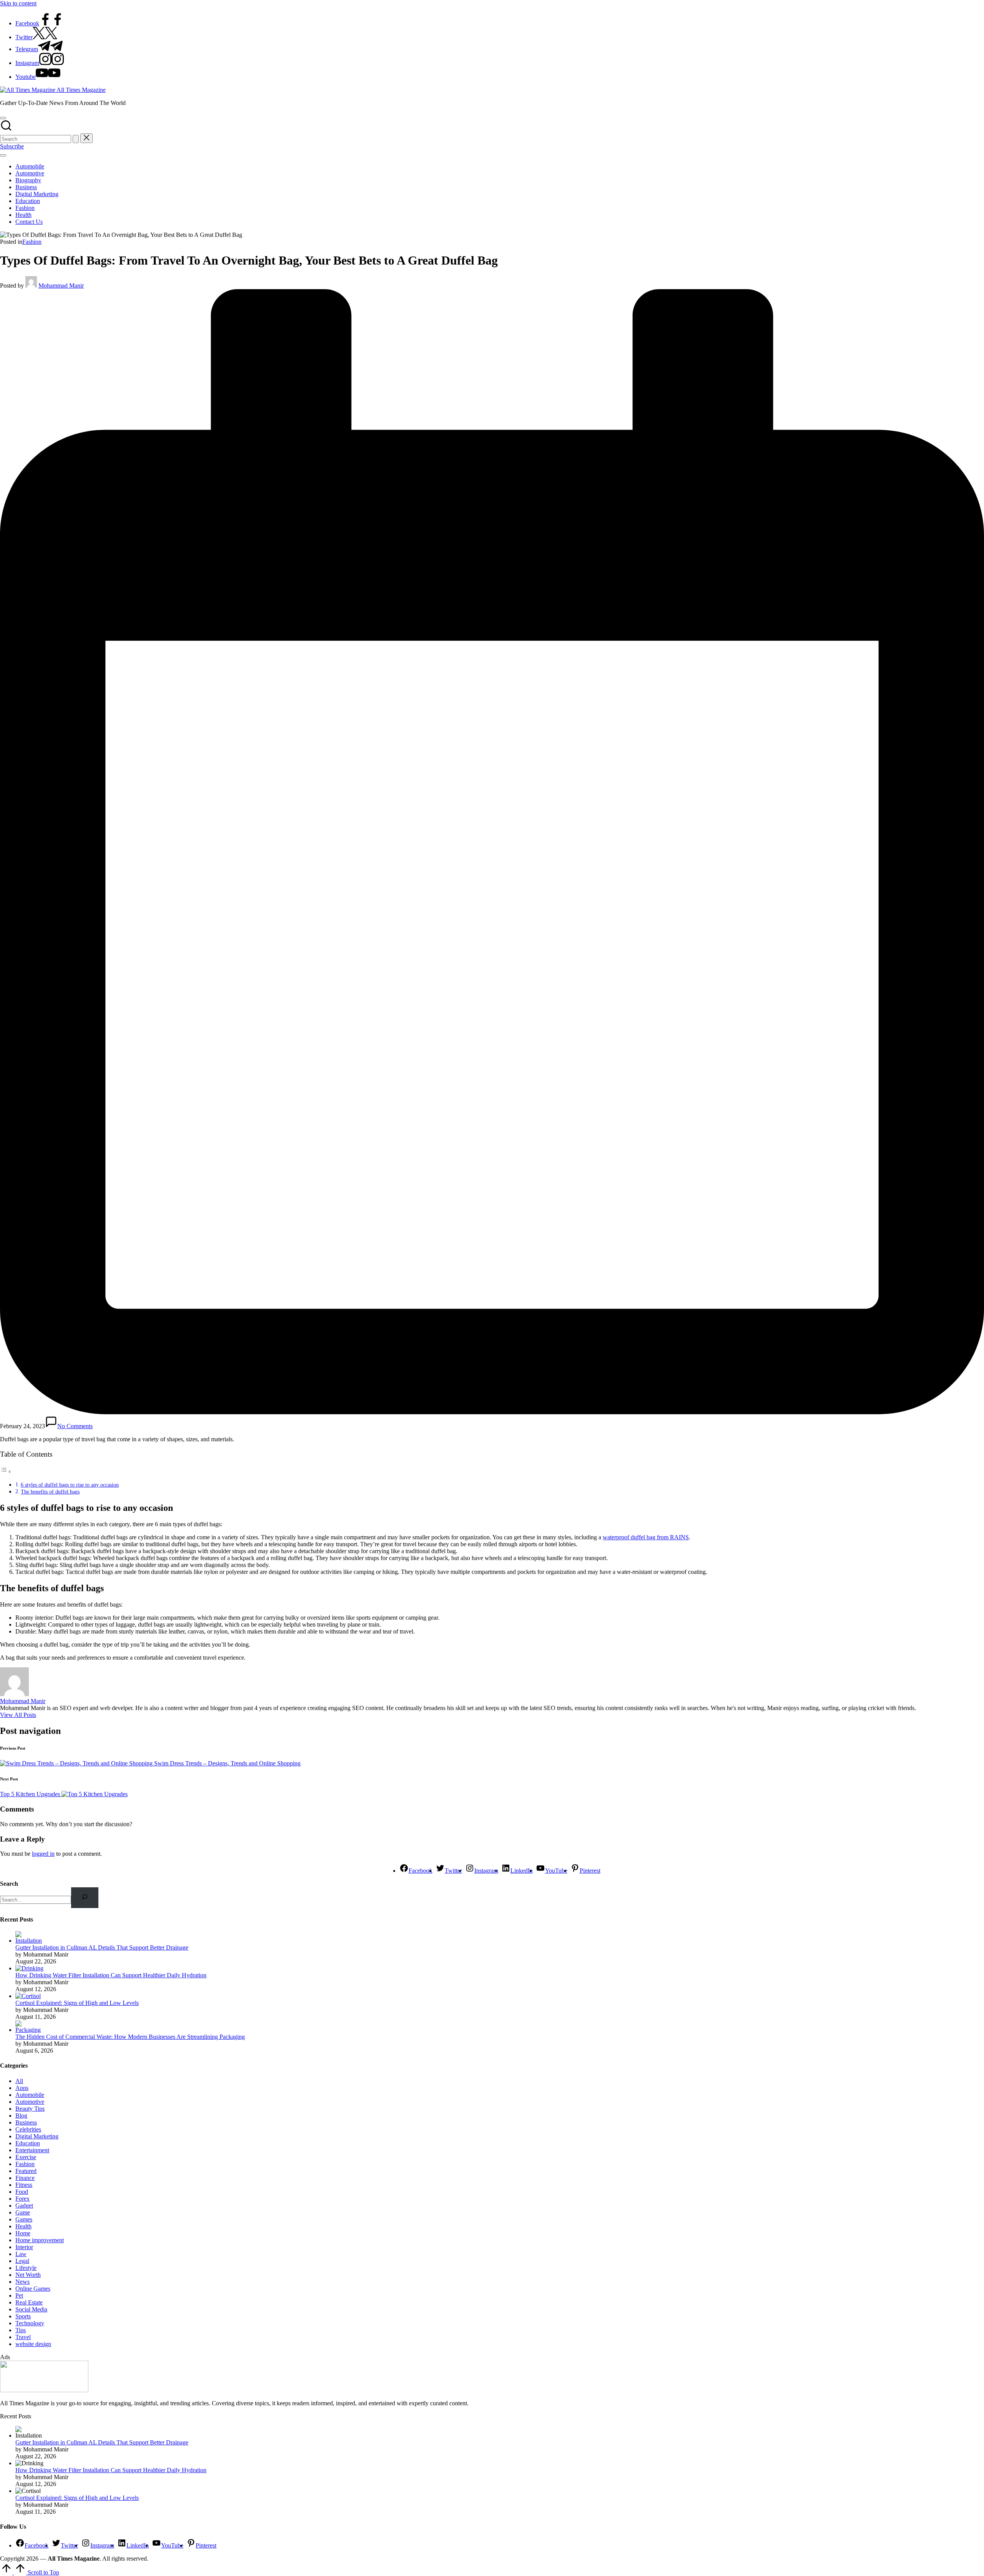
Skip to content (18, 3)
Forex (22, 2199)
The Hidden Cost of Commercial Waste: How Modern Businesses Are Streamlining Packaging (130, 2037)
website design (33, 2344)
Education (28, 2143)
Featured (26, 2171)
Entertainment (32, 2150)
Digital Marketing (37, 2136)
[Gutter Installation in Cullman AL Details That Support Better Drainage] (30, 1941)
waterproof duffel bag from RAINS (646, 1537)
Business (26, 2122)
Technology (30, 2323)
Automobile (30, 2095)
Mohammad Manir (23, 1701)
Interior (24, 2247)
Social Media (31, 2309)
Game (23, 2212)
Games (24, 2219)
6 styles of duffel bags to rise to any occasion (70, 1485)
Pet (19, 2295)
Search (9, 1884)
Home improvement (40, 2240)
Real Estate (29, 2302)
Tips (21, 2330)
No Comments (75, 1426)
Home (23, 2233)
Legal (22, 2261)
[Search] (85, 1897)
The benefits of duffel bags (50, 1492)
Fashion (32, 242)
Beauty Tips (30, 2109)
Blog (21, 2116)
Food (22, 2192)
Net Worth (28, 2275)
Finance (25, 2178)
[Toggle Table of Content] (6, 1471)
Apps (22, 2088)
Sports (23, 2316)
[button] (76, 139)
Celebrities (28, 2129)
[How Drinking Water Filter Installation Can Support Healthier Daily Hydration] (29, 1968)
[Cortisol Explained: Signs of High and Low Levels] (28, 1996)
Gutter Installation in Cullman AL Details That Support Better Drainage (102, 1947)
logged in (43, 1854)
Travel (23, 2337)
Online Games (33, 2289)
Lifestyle (26, 2268)
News (22, 2282)
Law (21, 2254)
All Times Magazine (81, 90)
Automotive (30, 2102)
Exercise (26, 2157)
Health (23, 2226)
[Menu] (3, 155)
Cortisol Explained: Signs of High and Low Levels (77, 2003)
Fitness (24, 2185)
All (19, 2081)
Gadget (24, 2206)
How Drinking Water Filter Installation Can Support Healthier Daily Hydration (111, 1975)
